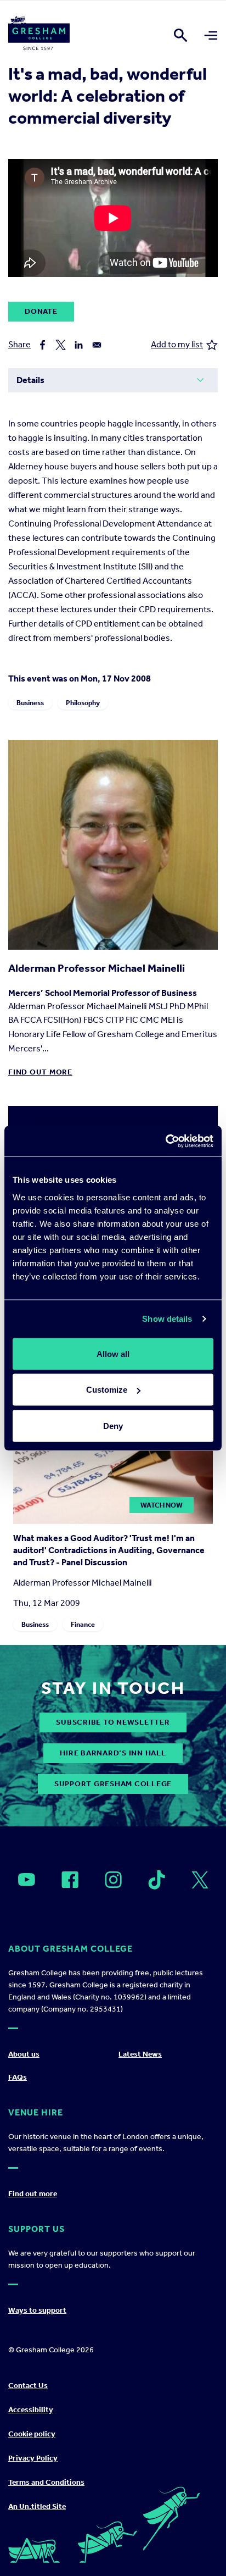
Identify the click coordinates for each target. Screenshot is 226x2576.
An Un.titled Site (37, 2506)
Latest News (140, 2054)
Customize (107, 1390)
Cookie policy (32, 2434)
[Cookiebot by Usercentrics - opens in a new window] (165, 1141)
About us (24, 2054)
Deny (113, 1425)
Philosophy (83, 703)
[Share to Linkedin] (79, 345)
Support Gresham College (113, 1784)
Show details (167, 1319)
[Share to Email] (97, 345)
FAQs (18, 2077)
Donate (41, 311)
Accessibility (31, 2410)
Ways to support (37, 2310)
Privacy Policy (33, 2458)
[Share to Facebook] (43, 345)
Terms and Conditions (46, 2482)
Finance (83, 1624)
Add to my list (177, 344)
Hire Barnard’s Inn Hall (113, 1753)
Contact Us (28, 2386)
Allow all (113, 1353)
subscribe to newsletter (113, 1722)
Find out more (40, 1072)
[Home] (39, 35)
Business (30, 703)
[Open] (27, 1880)
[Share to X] (61, 345)
